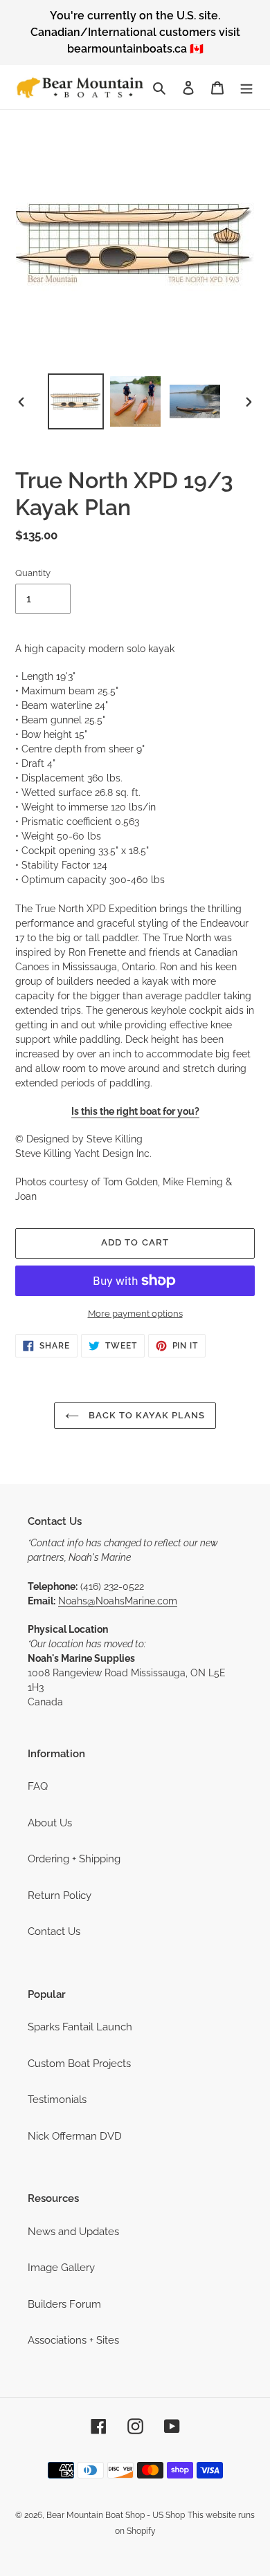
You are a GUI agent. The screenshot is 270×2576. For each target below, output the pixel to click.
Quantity (33, 573)
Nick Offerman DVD (75, 2136)
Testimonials (57, 2100)
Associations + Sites (73, 2340)
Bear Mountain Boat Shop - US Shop (116, 2515)
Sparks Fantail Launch (80, 2027)
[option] (76, 401)
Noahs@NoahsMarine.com (118, 1601)
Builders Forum (64, 2304)
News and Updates (73, 2232)
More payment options (135, 1314)
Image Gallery (61, 2268)
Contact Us (54, 1931)
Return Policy (60, 1896)
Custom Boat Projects (79, 2064)
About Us (50, 1823)
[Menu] (246, 87)
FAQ (38, 1786)
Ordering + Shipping (74, 1859)
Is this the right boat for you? (135, 1111)
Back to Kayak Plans (146, 1415)
